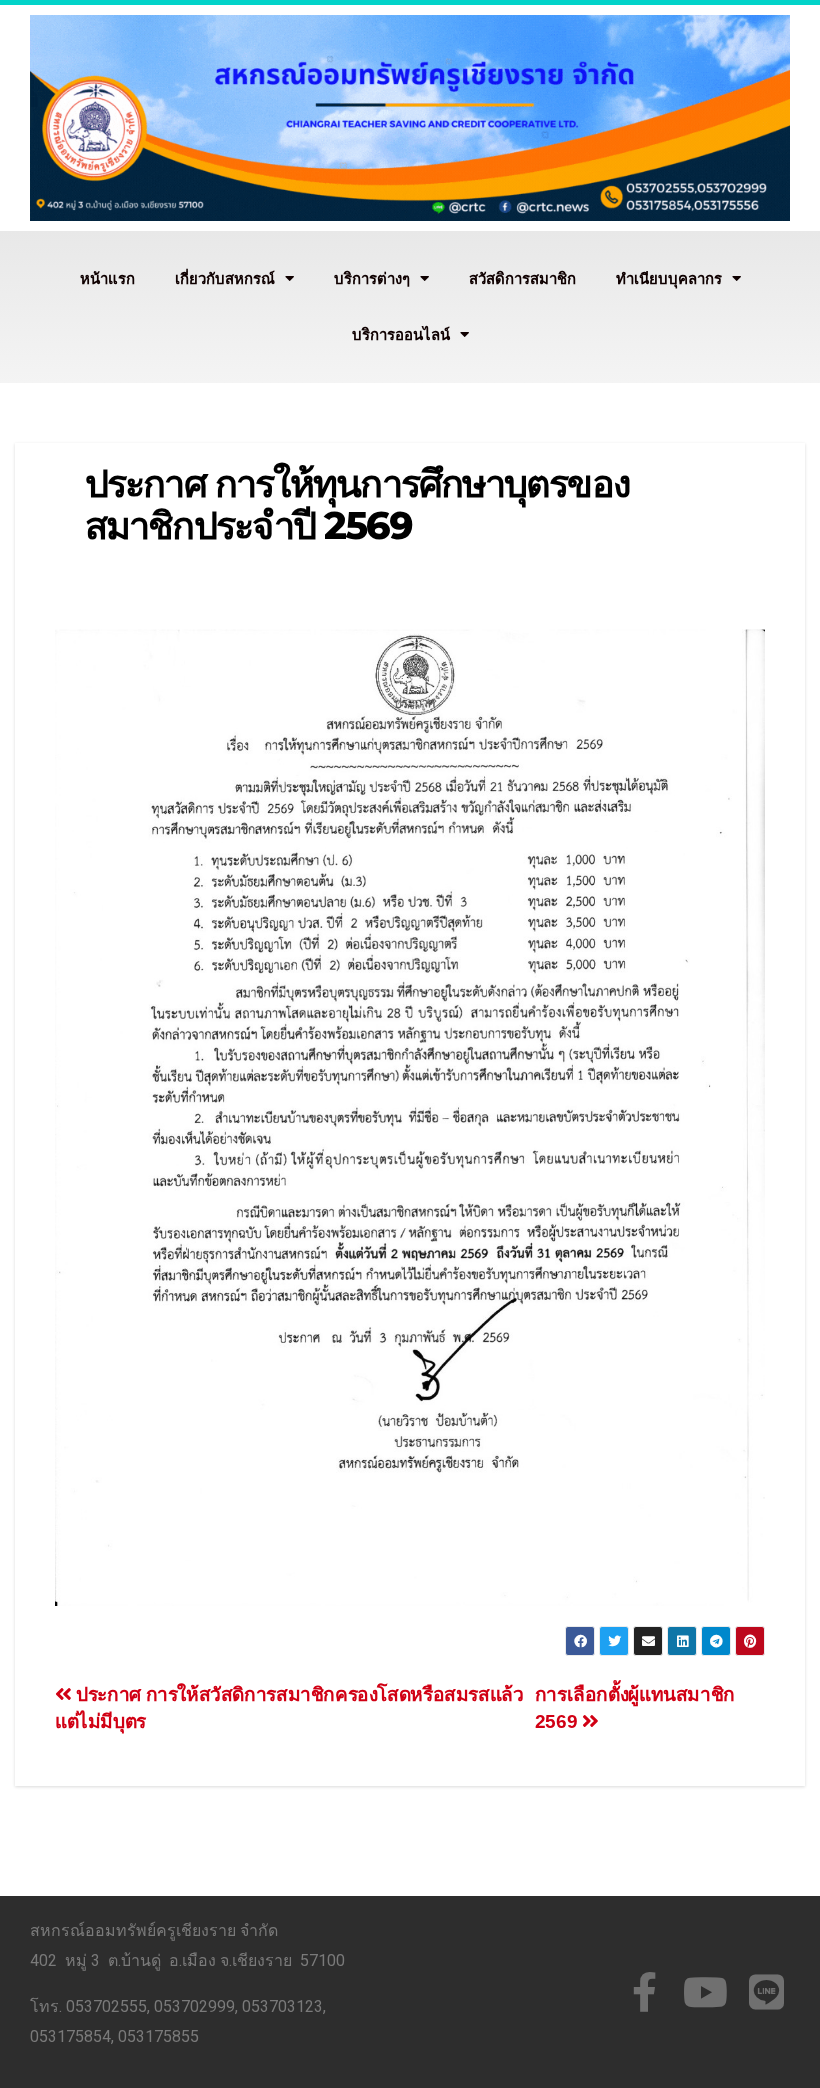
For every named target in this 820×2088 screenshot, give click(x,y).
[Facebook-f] (644, 1992)
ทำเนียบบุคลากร (669, 279)
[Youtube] (705, 1992)
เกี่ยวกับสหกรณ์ (225, 279)
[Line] (766, 1992)
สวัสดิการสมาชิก (522, 279)
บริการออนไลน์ (401, 335)
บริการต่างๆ (372, 279)
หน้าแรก (107, 279)
